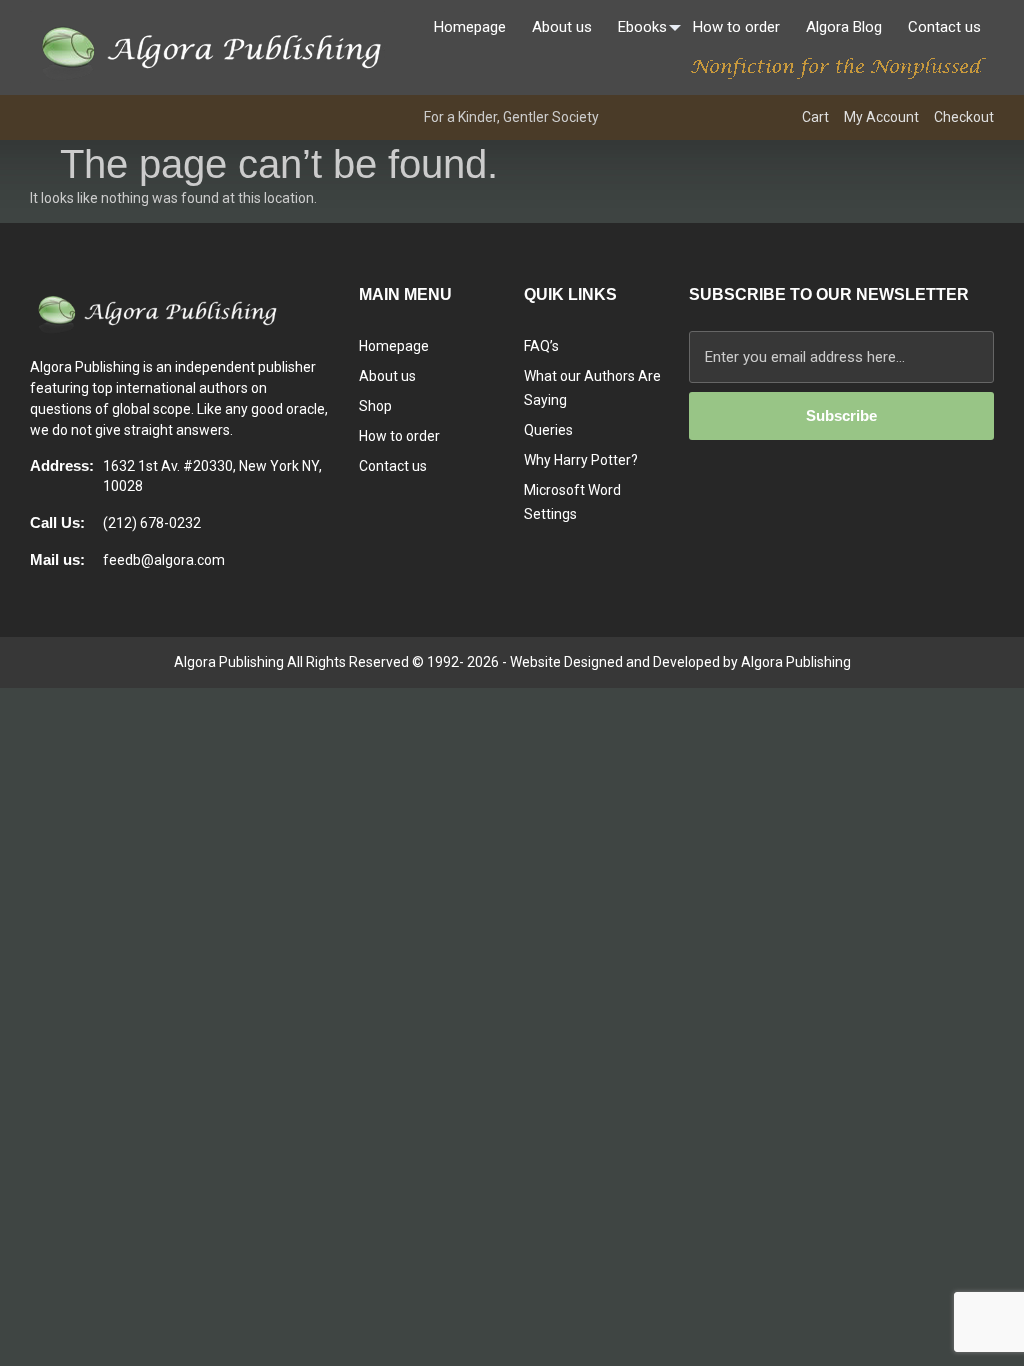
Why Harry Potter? (581, 460)
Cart (815, 117)
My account (881, 117)
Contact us (944, 27)
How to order (736, 27)
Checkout (964, 117)
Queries (548, 430)
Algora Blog (844, 27)
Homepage (470, 27)
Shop (375, 406)
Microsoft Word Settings (572, 502)
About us (562, 27)
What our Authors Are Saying (592, 388)
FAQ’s (541, 346)
